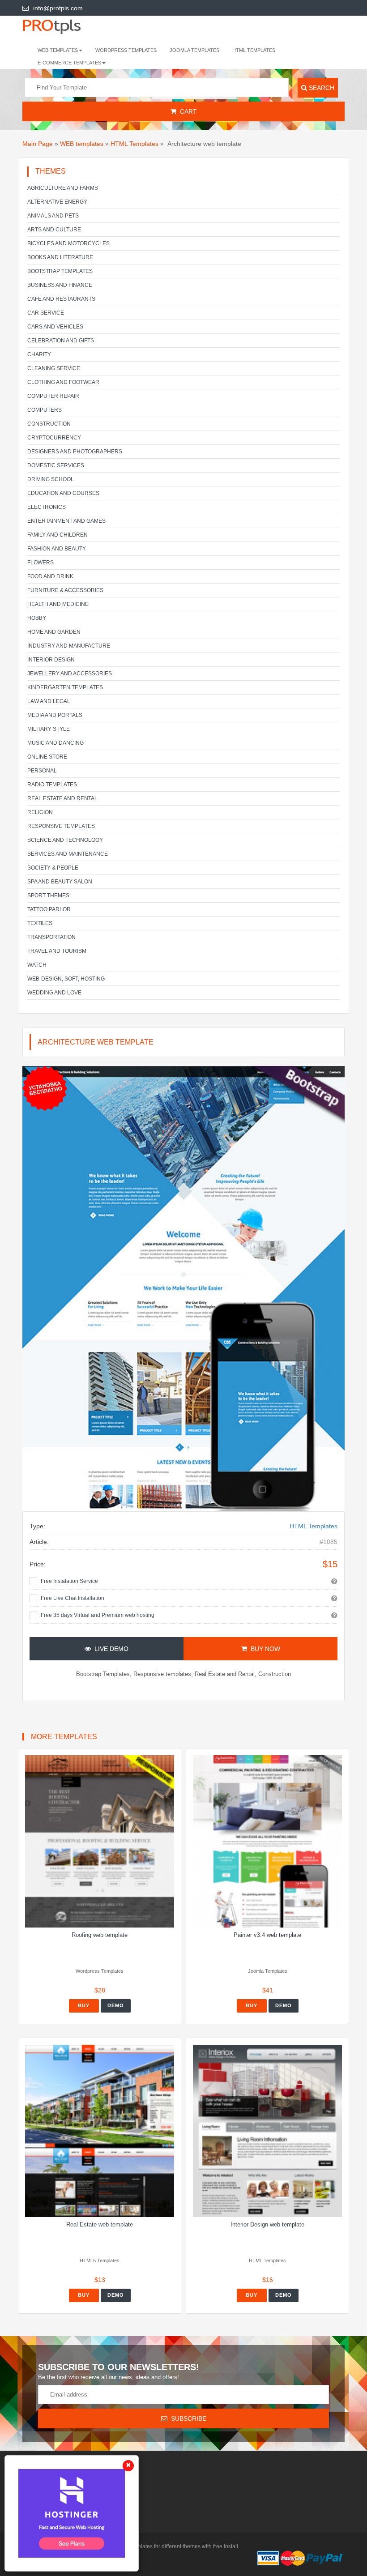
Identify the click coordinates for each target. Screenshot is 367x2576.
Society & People (53, 868)
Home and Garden (54, 632)
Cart (187, 111)
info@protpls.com (58, 8)
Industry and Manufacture (69, 646)
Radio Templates (52, 785)
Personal (42, 771)
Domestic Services (56, 465)
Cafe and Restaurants (61, 299)
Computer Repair (53, 396)
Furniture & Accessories (65, 590)
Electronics (47, 507)
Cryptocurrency (54, 438)
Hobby (37, 618)
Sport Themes (48, 896)
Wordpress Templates (126, 50)
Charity (39, 354)
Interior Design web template (267, 2224)
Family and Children (58, 535)
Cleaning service (54, 368)
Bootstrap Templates (60, 271)
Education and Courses (63, 493)
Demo (116, 2005)
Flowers (41, 563)
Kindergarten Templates (65, 687)
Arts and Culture (54, 230)
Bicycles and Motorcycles (68, 243)
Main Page (38, 144)
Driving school (51, 479)
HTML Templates (254, 50)
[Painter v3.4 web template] (267, 1841)
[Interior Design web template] (267, 2131)
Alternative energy (57, 202)
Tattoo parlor (49, 909)
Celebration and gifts (61, 341)
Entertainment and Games (66, 521)
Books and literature (60, 257)
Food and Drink (50, 576)
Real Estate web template (100, 2224)
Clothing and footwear (63, 382)
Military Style (49, 729)
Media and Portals (55, 715)
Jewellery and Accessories (70, 674)
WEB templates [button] (58, 50)
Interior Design (51, 660)
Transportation (51, 937)
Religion (40, 812)
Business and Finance (60, 285)
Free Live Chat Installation (73, 1598)
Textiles (40, 923)
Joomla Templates (194, 50)
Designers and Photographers (75, 452)
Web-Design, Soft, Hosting (66, 979)
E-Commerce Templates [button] (69, 63)
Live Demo (110, 1649)
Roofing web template (100, 1935)
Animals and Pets (53, 216)
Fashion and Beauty (57, 549)
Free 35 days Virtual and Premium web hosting (98, 1615)
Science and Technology (65, 840)
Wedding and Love (54, 993)
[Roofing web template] (100, 1841)
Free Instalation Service (69, 1581)
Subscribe (187, 2418)
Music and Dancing (55, 743)
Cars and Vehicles (55, 327)
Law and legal (49, 701)
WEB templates (82, 144)
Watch (37, 965)
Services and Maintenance (68, 854)
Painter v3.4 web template (267, 1935)
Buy (84, 2005)
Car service (46, 313)
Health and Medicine (58, 604)
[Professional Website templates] (60, 26)
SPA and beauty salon (60, 882)
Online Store (47, 757)
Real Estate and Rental (62, 798)
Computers (45, 410)
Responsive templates (61, 826)
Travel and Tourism (57, 951)
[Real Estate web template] (100, 2131)
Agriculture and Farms (63, 188)
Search (321, 88)
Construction (49, 424)
